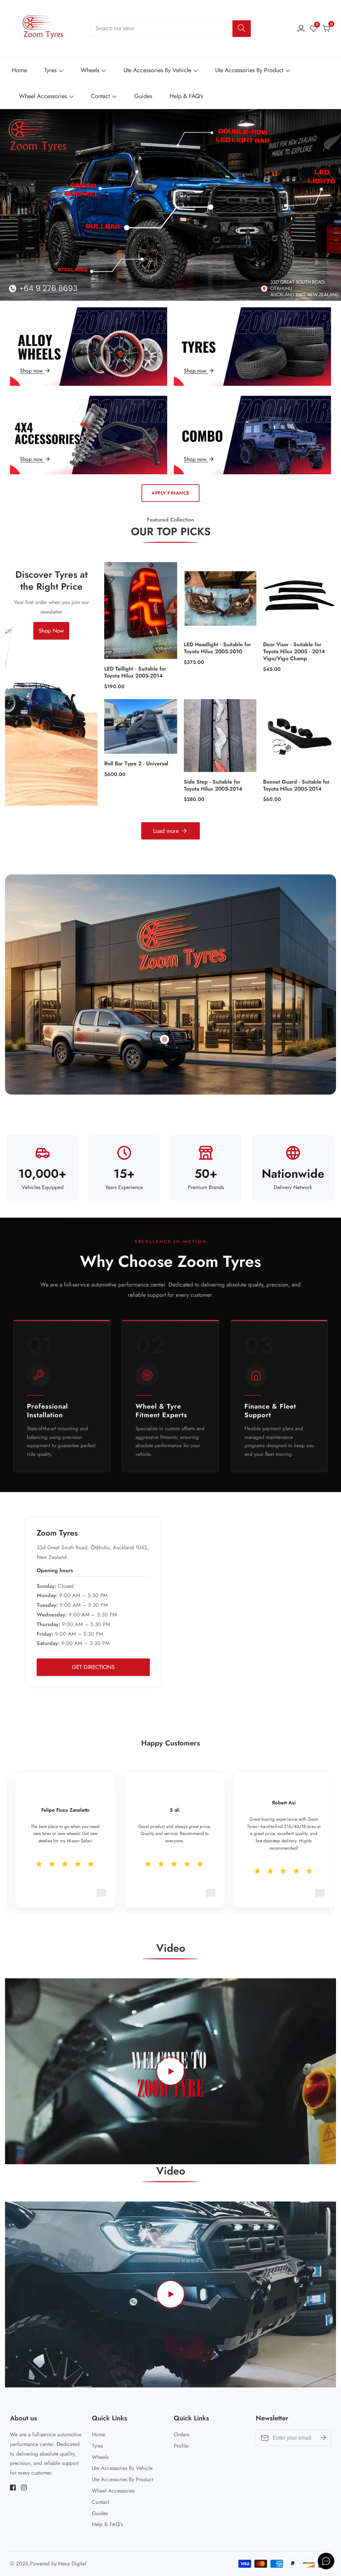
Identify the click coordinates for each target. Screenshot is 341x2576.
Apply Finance (170, 493)
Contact (100, 96)
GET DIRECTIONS (93, 1667)
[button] (157, 287)
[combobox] (170, 29)
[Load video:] (170, 2071)
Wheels (90, 70)
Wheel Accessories (43, 96)
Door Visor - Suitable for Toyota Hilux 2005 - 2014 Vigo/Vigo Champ (294, 652)
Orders (181, 2434)
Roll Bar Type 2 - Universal (136, 764)
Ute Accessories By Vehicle (157, 70)
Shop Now (51, 631)
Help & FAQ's (186, 96)
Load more (166, 831)
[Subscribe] (323, 2438)
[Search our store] (242, 29)
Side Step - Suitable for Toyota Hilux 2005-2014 (213, 786)
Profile (181, 2446)
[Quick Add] (165, 1039)
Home (19, 70)
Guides (143, 96)
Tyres (50, 70)
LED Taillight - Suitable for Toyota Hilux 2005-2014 (135, 673)
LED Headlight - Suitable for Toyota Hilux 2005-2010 (217, 648)
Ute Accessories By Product (249, 70)
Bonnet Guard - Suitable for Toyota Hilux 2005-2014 (296, 786)
